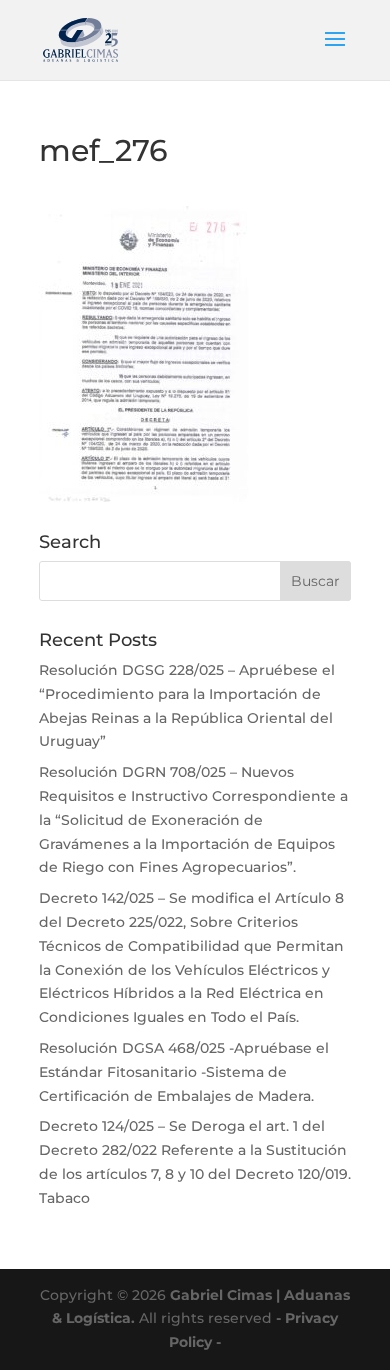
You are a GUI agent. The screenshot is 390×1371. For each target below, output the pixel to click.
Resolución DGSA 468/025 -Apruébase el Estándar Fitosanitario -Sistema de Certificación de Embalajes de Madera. (184, 1072)
